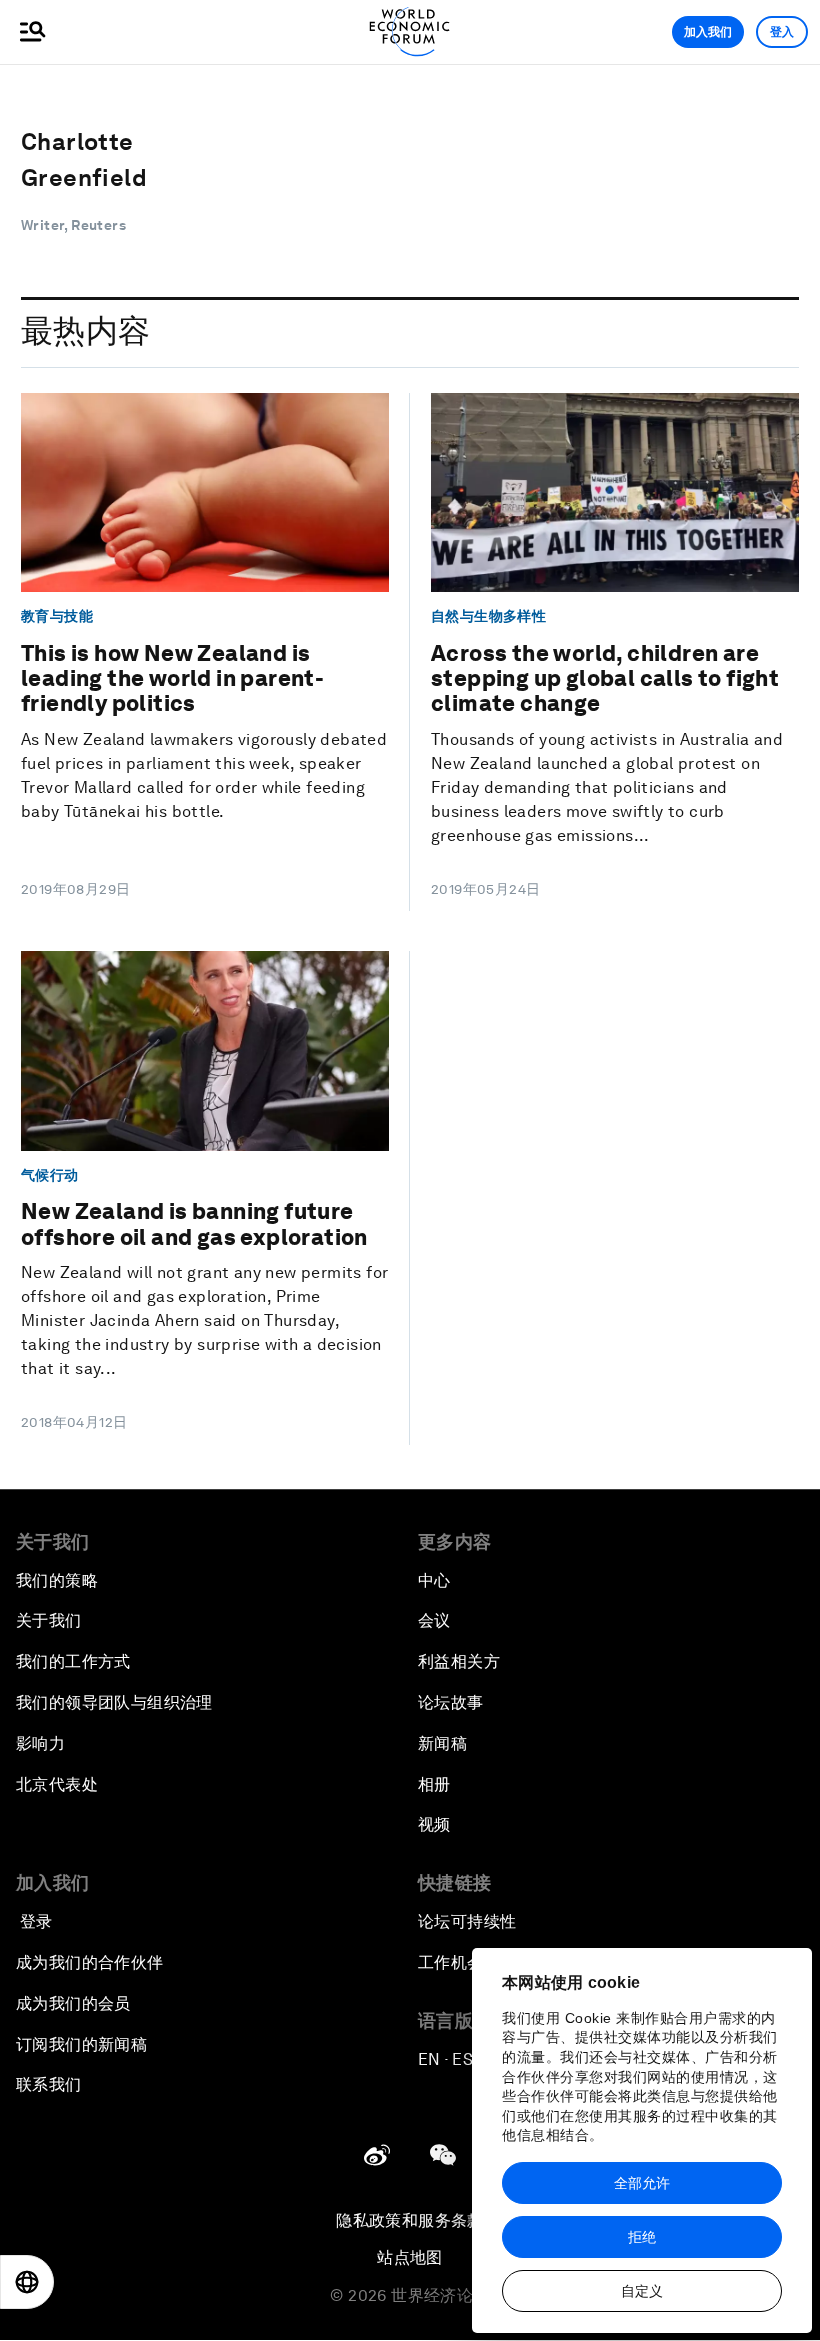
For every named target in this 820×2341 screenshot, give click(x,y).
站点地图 (410, 2257)
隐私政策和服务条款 (410, 2220)
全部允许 (642, 2183)
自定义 (642, 2291)
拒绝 (642, 2237)
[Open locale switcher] (27, 2282)
